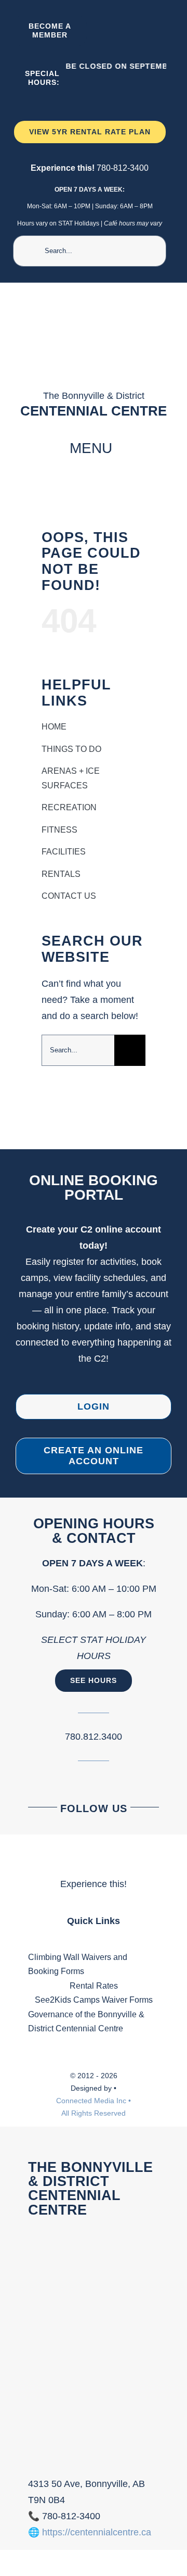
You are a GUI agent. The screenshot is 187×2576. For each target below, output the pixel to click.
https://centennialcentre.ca (97, 2532)
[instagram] (130, 31)
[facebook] (110, 31)
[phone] (149, 31)
